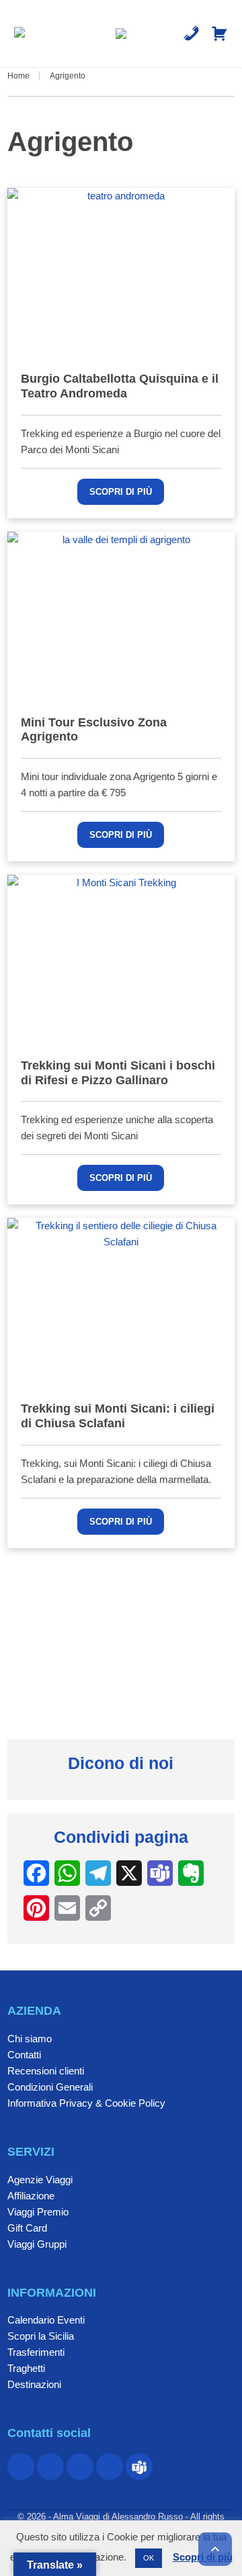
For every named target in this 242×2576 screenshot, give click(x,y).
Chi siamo (30, 2039)
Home (18, 76)
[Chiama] (191, 34)
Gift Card (27, 2228)
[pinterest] (50, 2467)
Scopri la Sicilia (41, 2336)
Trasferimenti (36, 2352)
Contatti (24, 2055)
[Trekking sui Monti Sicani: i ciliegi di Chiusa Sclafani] (121, 1303)
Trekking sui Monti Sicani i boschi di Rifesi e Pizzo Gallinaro (118, 1073)
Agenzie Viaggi (40, 2180)
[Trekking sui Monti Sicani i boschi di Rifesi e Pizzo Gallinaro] (121, 960)
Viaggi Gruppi (37, 2244)
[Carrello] (219, 34)
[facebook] (21, 2467)
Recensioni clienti (46, 2071)
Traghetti (26, 2368)
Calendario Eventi (46, 2320)
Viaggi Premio (38, 2212)
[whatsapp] (80, 2467)
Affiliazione (31, 2196)
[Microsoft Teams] (139, 2467)
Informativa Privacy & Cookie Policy (86, 2103)
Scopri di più (121, 492)
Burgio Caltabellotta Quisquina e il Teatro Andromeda (120, 386)
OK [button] (149, 2558)
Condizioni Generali (50, 2087)
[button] (19, 34)
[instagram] (110, 2467)
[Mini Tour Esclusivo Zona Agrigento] (121, 617)
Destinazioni (34, 2384)
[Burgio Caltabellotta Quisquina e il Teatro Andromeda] (121, 273)
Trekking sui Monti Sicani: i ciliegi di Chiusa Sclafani (118, 1416)
